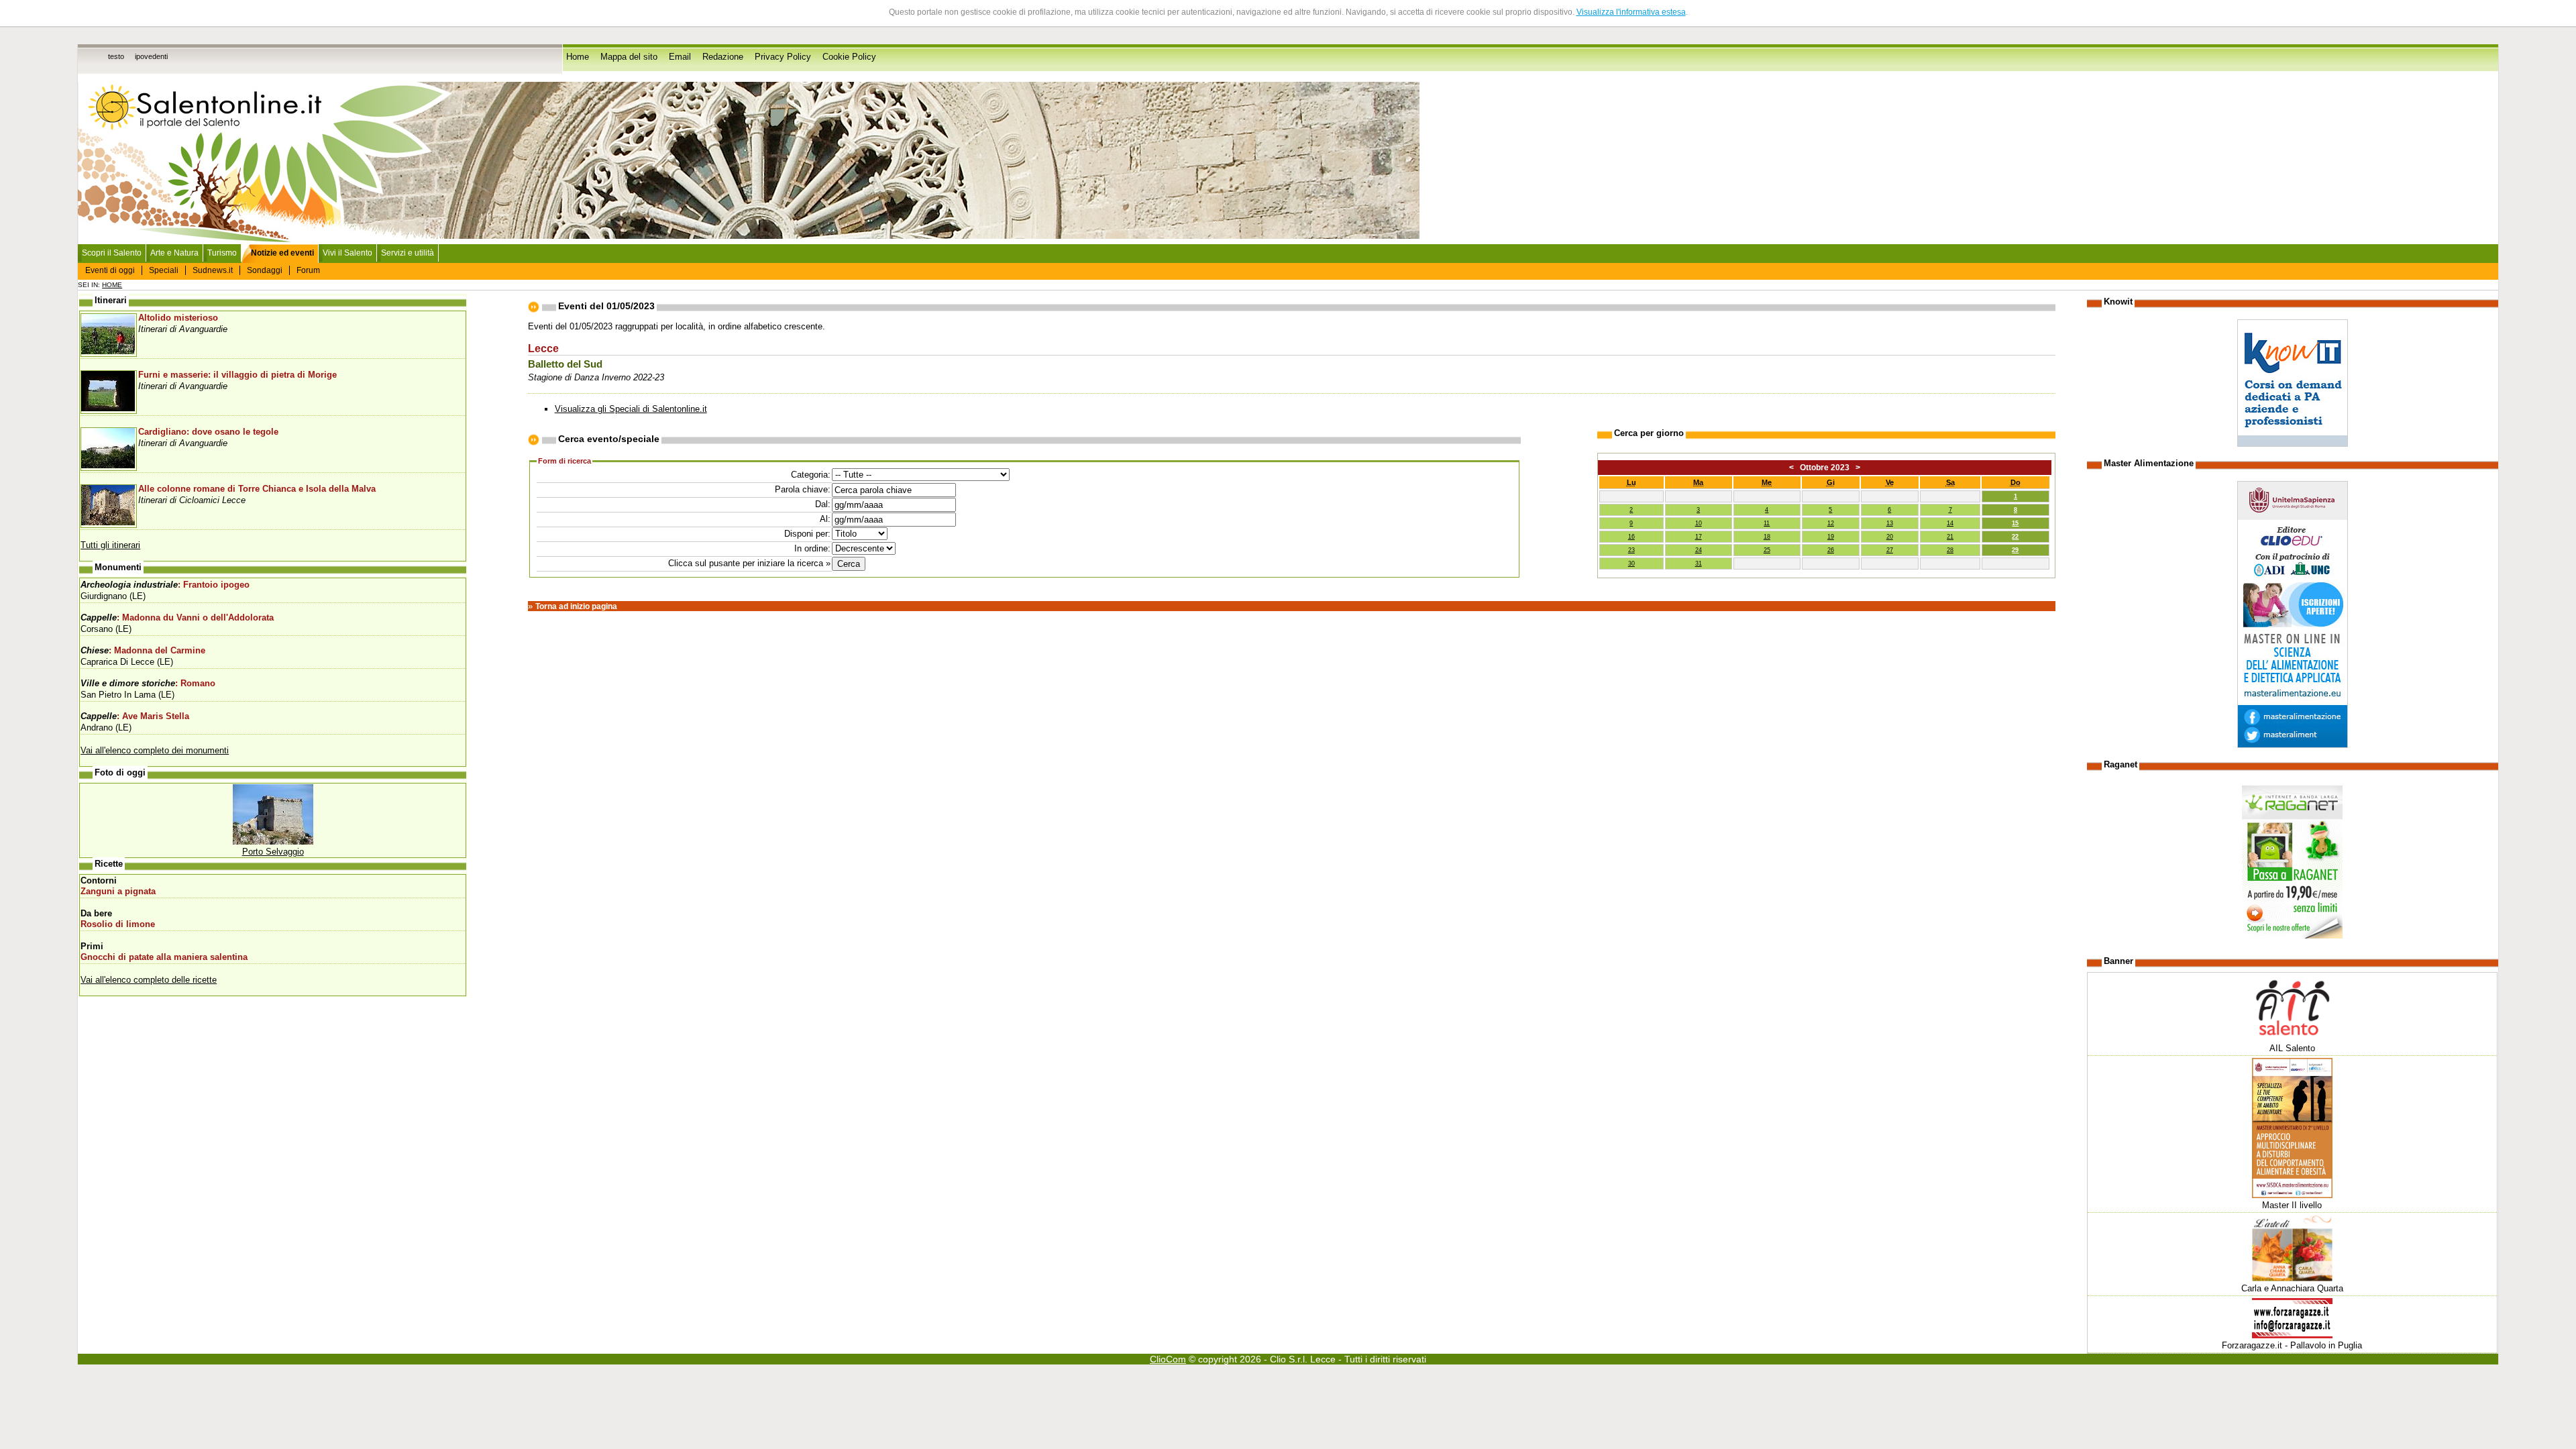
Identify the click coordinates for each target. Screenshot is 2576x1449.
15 (2015, 523)
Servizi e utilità (408, 253)
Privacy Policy (783, 57)
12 (1831, 523)
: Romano (148, 684)
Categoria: (811, 475)
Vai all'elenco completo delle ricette (149, 980)
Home (578, 57)
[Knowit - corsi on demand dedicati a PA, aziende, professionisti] (2293, 444)
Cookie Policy (849, 57)
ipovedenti (151, 56)
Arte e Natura (174, 253)
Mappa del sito (629, 57)
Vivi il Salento (347, 253)
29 (2015, 550)
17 (1699, 537)
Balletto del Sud (565, 364)
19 (1831, 537)
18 (1767, 537)
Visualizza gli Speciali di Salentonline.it (631, 409)
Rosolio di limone (118, 924)
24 (1699, 550)
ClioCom (1168, 1359)
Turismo (222, 253)
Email (680, 57)
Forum (308, 270)
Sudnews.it (213, 270)
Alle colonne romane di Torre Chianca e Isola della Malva (257, 489)
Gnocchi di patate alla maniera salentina (164, 957)
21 (1950, 537)
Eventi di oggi (110, 270)
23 (1631, 550)
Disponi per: (807, 534)
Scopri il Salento (112, 253)
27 (1890, 550)
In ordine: (812, 548)
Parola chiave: (803, 489)
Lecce (543, 348)
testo (116, 56)
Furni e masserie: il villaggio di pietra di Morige (237, 375)
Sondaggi (265, 270)
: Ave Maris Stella (135, 716)
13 (1890, 523)
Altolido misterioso (178, 318)
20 (1890, 537)
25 (1767, 550)
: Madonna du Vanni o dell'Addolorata (177, 618)
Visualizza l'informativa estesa (1631, 12)
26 (1831, 550)
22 (2015, 537)
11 (1767, 523)
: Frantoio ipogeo (165, 585)
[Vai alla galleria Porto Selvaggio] (273, 842)
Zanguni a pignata (118, 892)
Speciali (164, 270)
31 (1699, 563)
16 (1631, 537)
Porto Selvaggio (273, 852)
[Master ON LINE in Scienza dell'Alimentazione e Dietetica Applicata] (2293, 745)
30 (1631, 563)
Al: (825, 519)
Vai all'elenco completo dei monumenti (155, 750)
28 (1950, 550)
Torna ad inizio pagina (576, 606)
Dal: (823, 504)
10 (1699, 523)
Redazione (723, 57)
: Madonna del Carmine (143, 651)
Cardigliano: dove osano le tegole (208, 432)
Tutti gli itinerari (110, 545)
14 (1950, 523)
